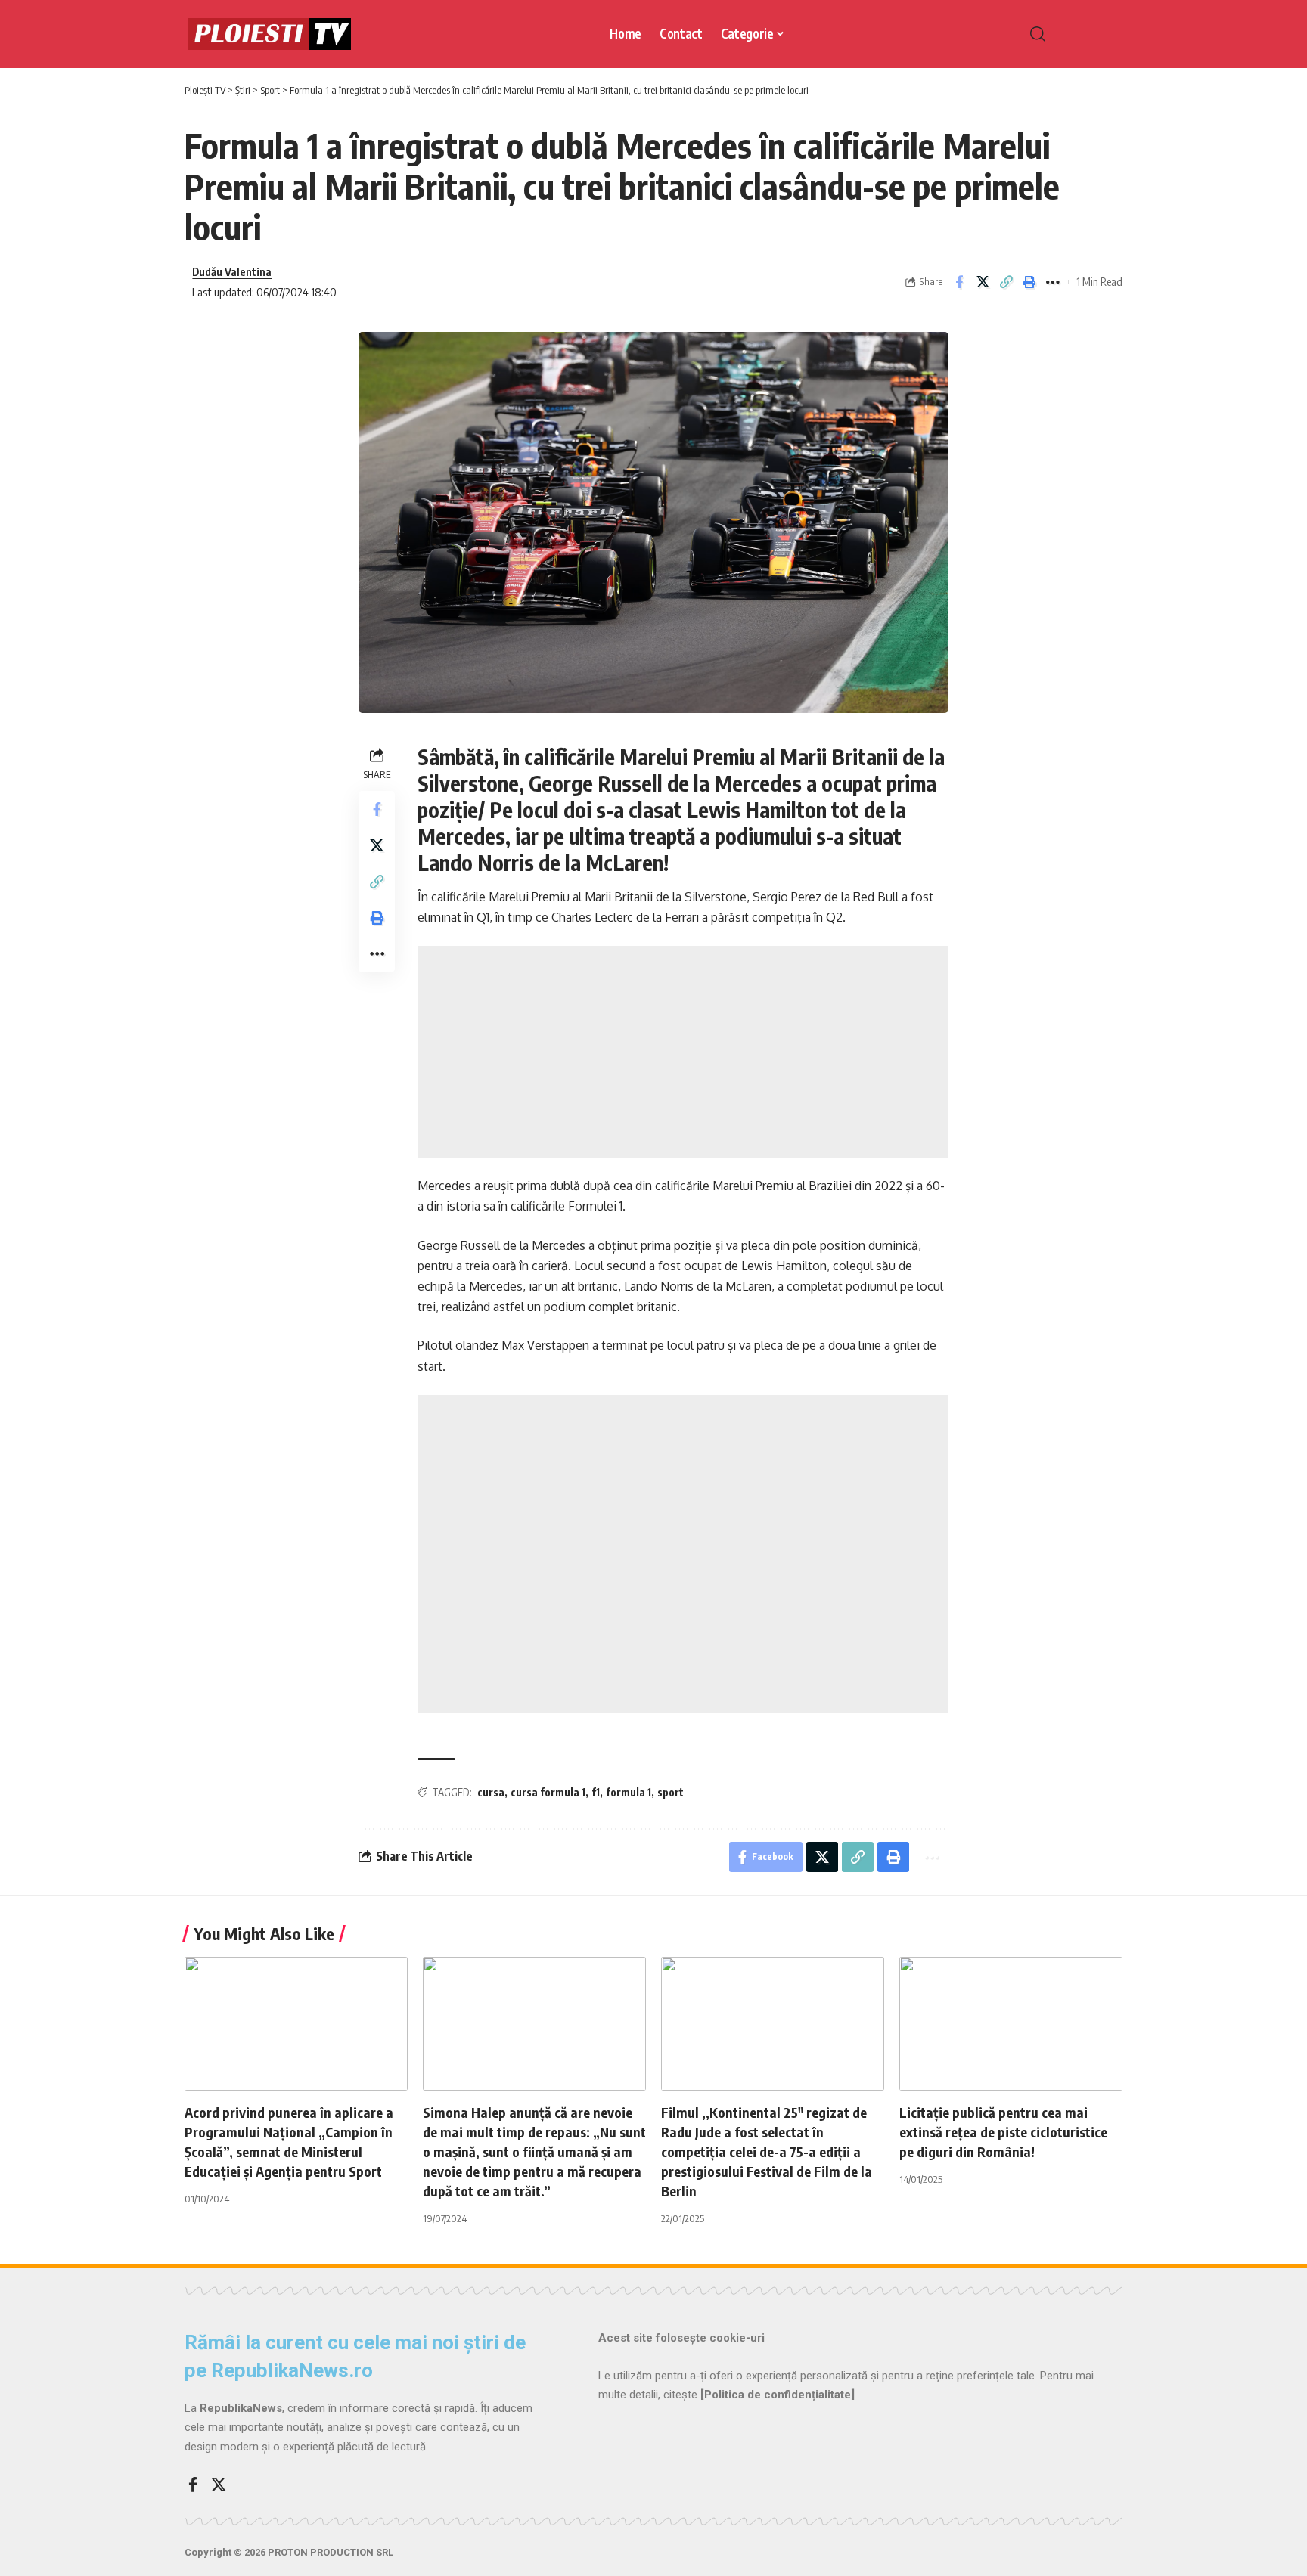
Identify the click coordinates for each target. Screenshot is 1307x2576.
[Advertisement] (683, 1052)
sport (671, 1792)
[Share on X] (983, 282)
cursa (491, 1792)
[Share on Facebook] (959, 282)
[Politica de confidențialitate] (778, 2395)
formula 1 (629, 1792)
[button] (1070, 34)
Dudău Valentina (232, 271)
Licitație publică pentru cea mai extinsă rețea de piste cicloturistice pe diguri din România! (1003, 2132)
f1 (596, 1792)
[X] (219, 2485)
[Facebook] (193, 2485)
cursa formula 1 (548, 1792)
